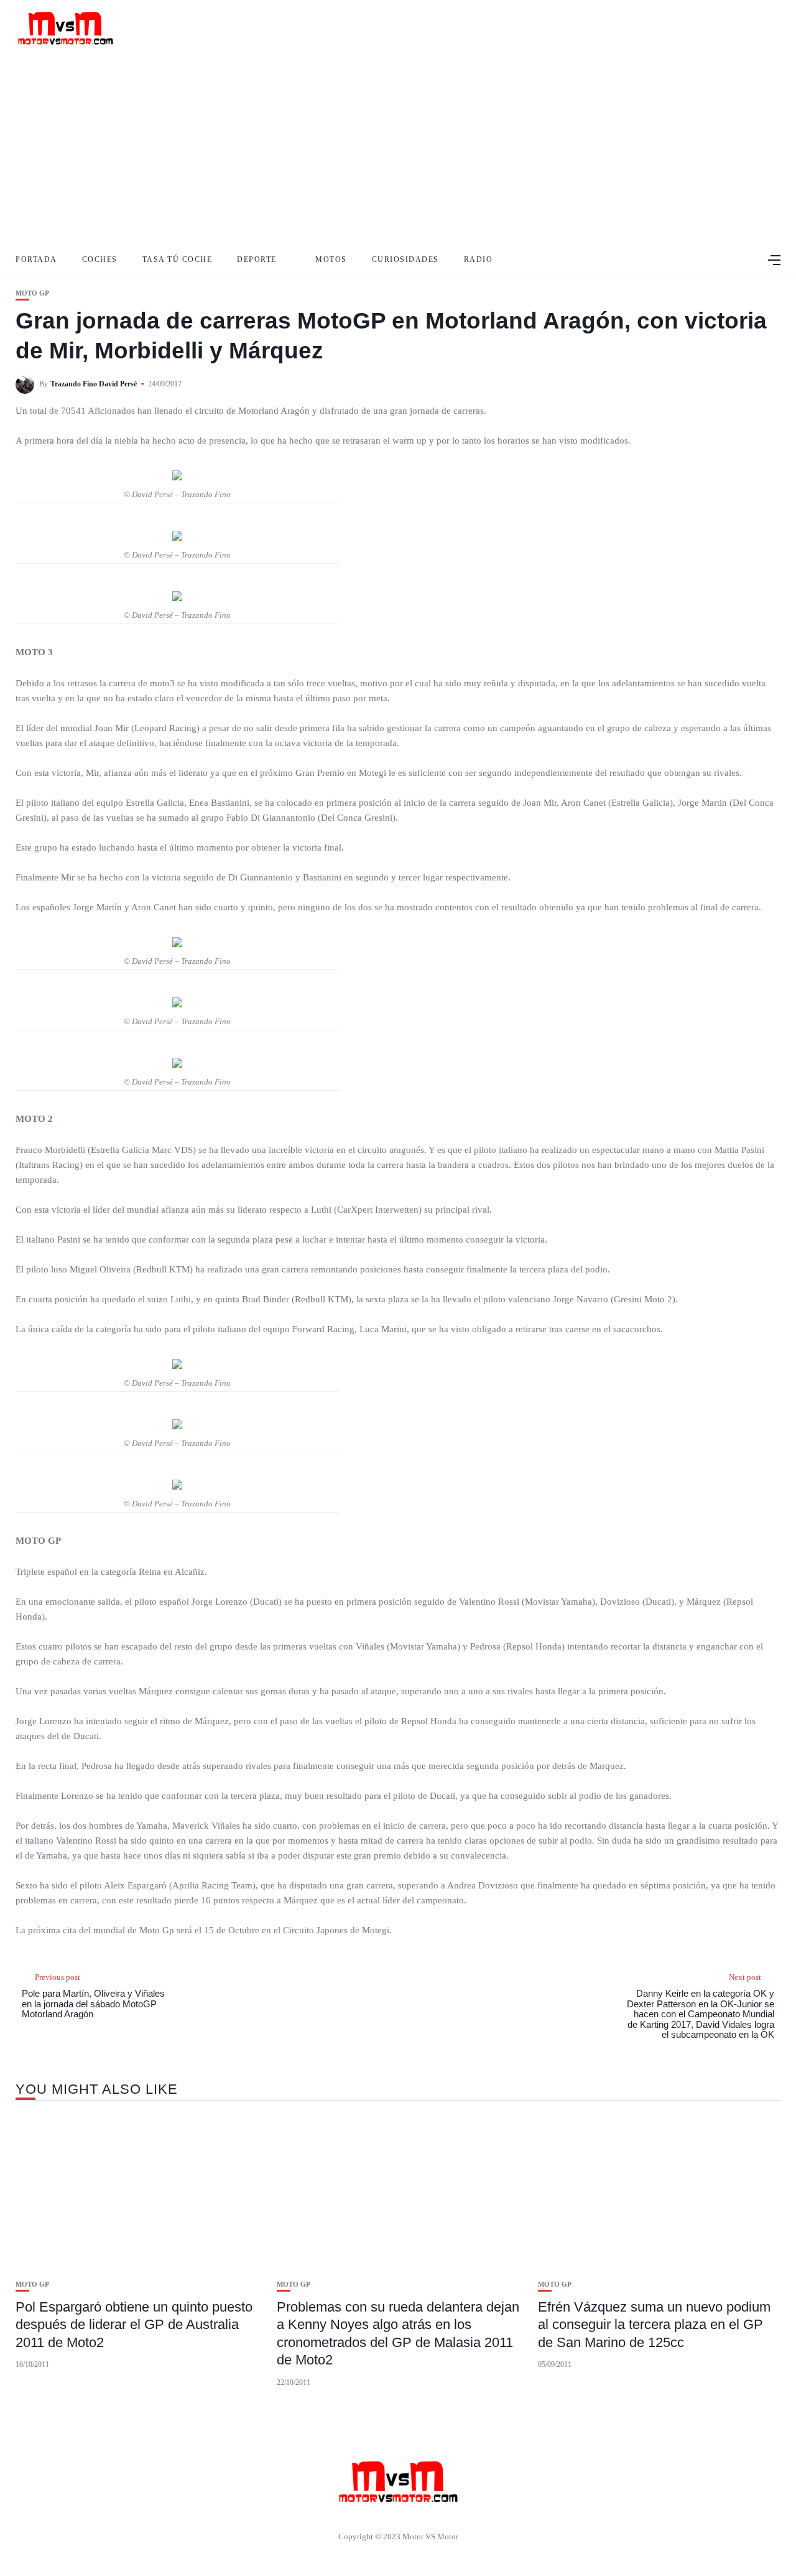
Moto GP (32, 293)
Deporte (257, 259)
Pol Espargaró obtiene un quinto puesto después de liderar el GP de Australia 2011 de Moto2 (134, 2325)
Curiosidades (405, 259)
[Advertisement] (398, 149)
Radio (479, 259)
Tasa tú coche (178, 259)
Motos (331, 259)
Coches (100, 259)
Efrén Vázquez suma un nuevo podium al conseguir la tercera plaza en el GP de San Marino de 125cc (654, 2325)
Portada (36, 259)
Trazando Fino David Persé (94, 384)
